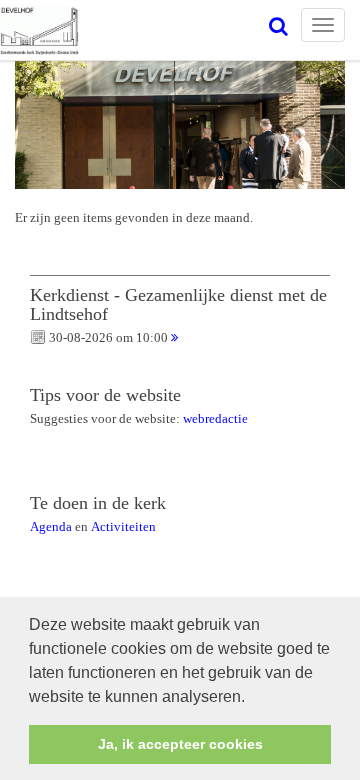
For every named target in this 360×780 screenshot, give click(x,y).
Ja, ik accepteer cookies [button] (180, 744)
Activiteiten (123, 526)
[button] (252, 698)
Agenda (51, 526)
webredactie (215, 418)
